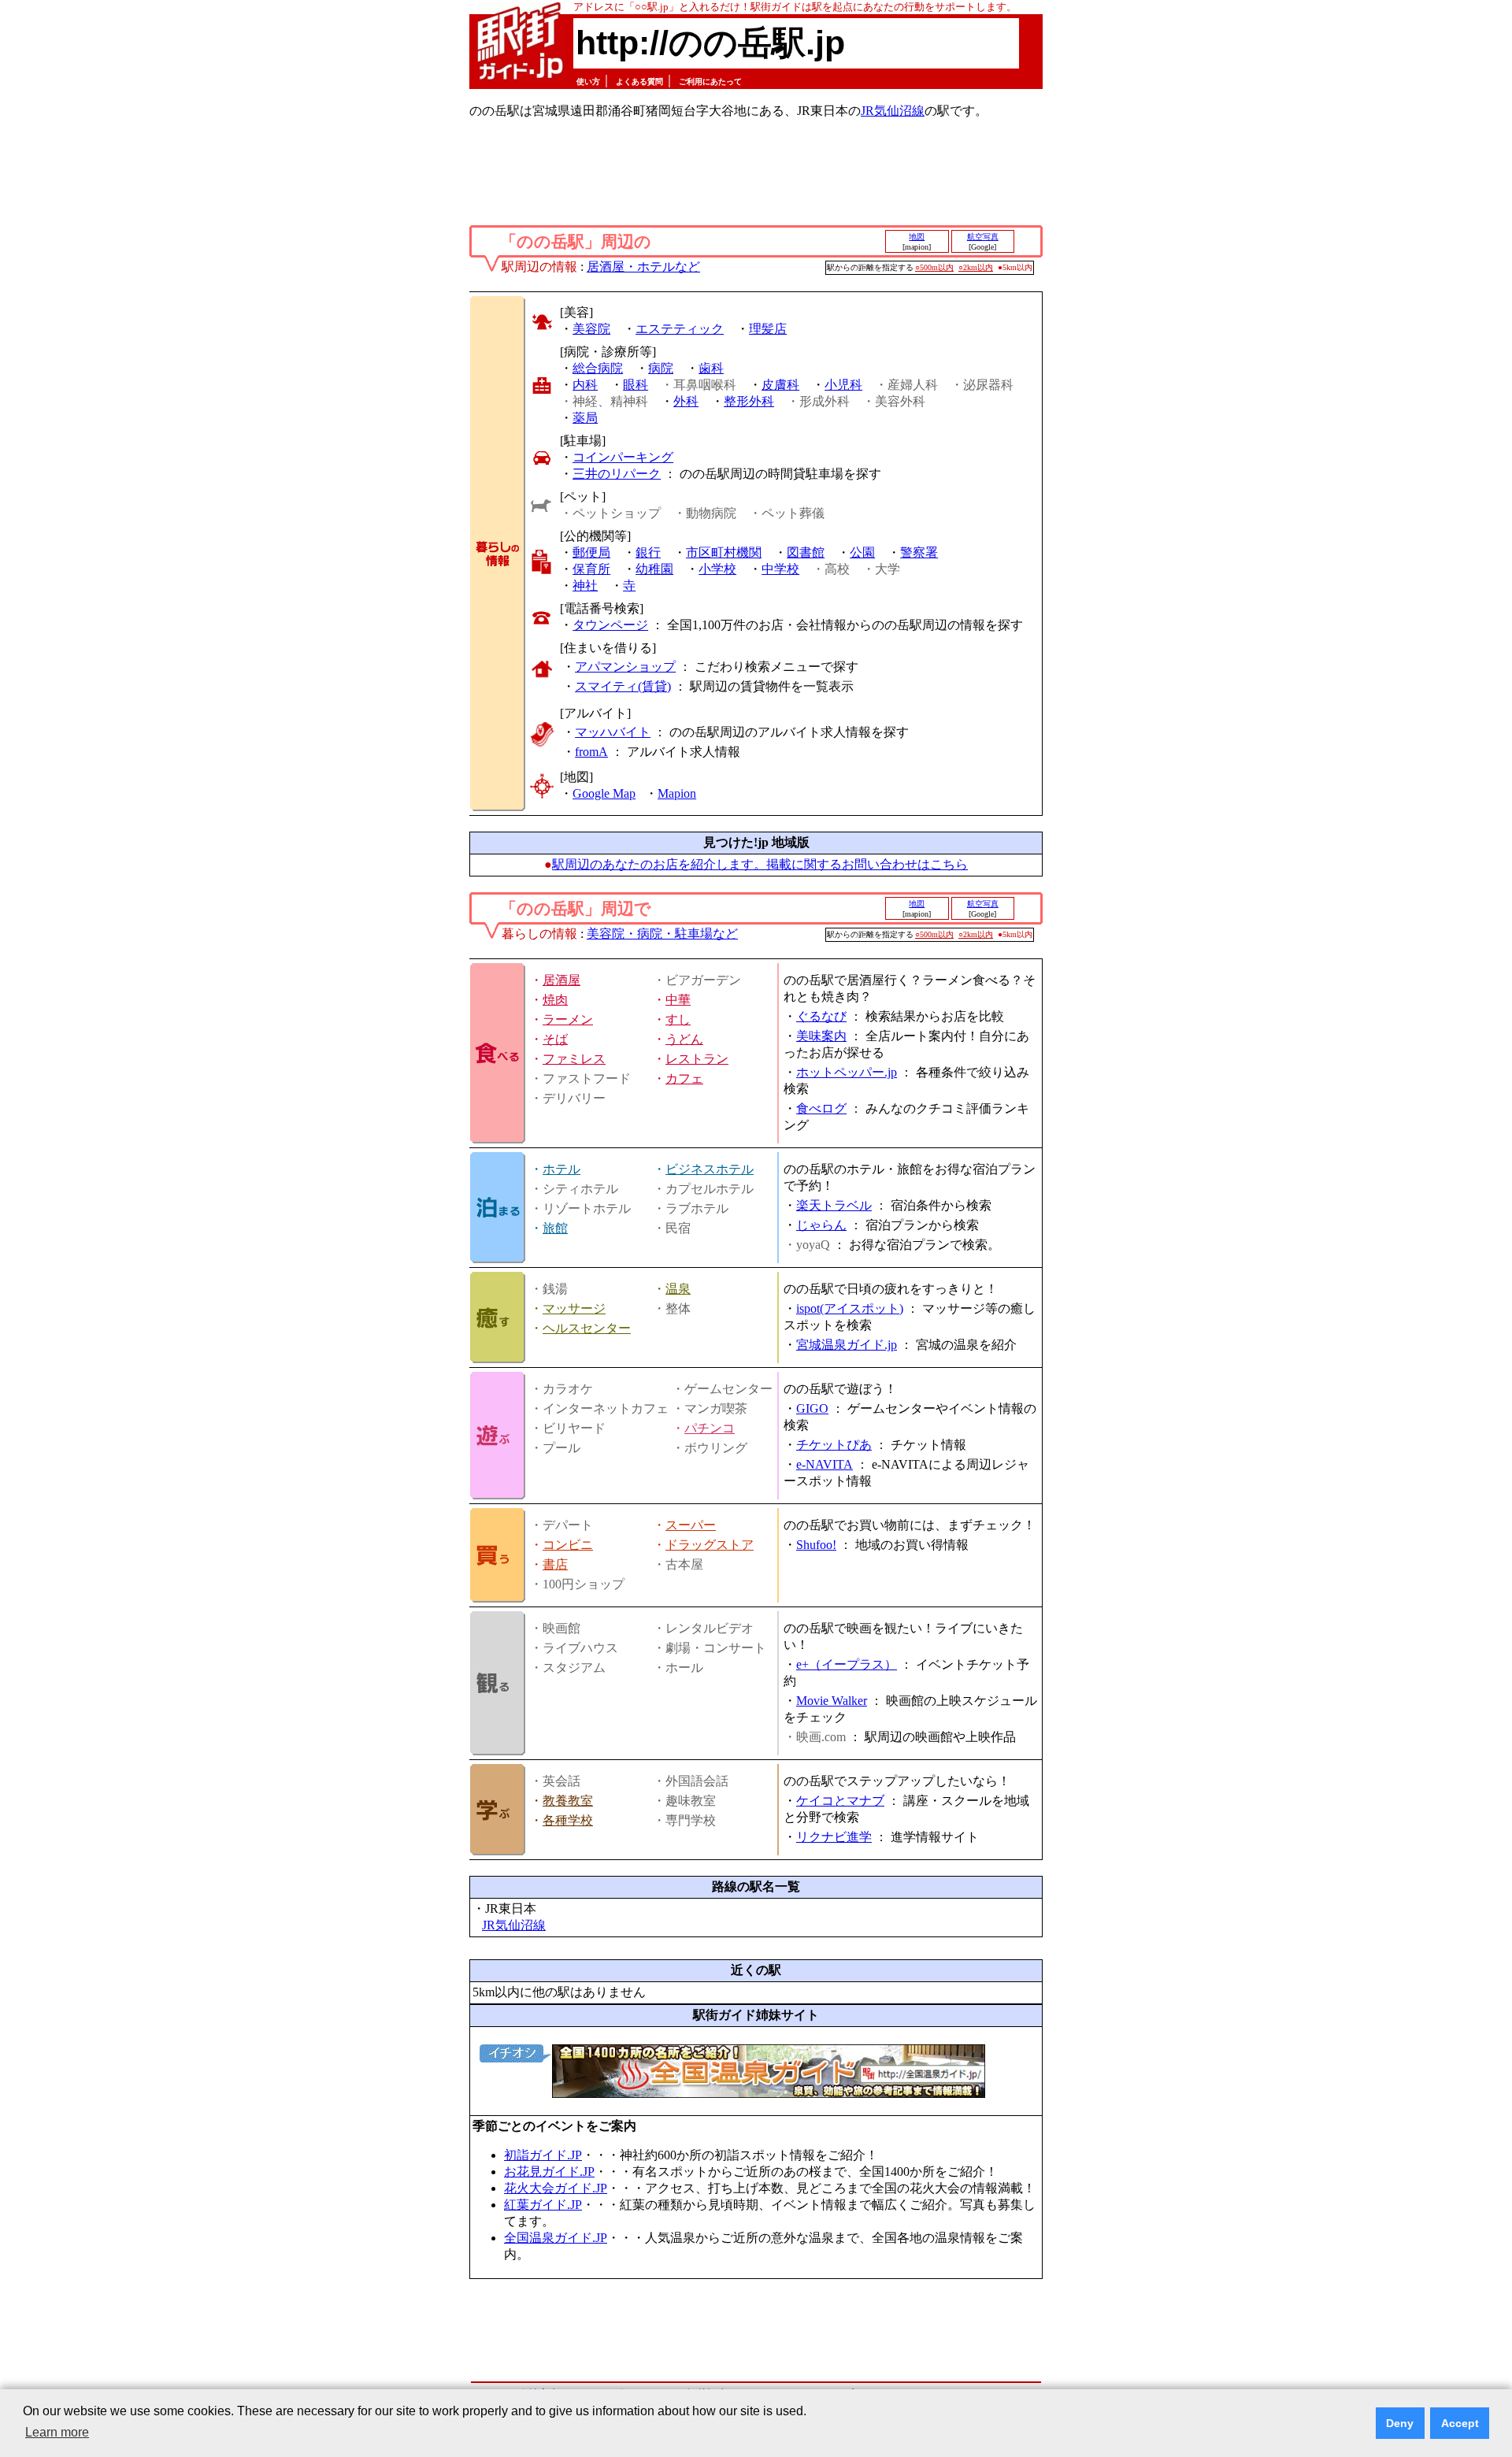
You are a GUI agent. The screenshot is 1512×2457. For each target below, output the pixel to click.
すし (678, 1019)
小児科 (843, 385)
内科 (585, 385)
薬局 (585, 418)
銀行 (648, 552)
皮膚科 (780, 385)
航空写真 (983, 237)
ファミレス (574, 1059)
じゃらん (821, 1225)
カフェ (684, 1078)
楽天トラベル (834, 1205)
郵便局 (591, 552)
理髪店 (768, 329)
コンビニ (568, 1545)
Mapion (677, 793)
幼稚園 (654, 569)
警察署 (919, 552)
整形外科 (749, 401)
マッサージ (574, 1308)
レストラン (697, 1059)
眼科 (636, 385)
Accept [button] (1460, 2423)
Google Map (604, 793)
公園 (862, 552)
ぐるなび (821, 1016)
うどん (684, 1039)
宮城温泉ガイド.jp (847, 1345)
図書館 (806, 552)
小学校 (717, 569)
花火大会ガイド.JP (556, 2188)
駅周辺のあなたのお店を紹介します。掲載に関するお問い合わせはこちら (760, 864)
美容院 (591, 329)
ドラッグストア (710, 1545)
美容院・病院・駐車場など (662, 934)
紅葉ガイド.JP (543, 2205)
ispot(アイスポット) (850, 1308)
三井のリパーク (617, 474)
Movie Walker (832, 1701)
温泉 (678, 1289)
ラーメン (568, 1019)
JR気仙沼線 (893, 111)
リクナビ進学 (834, 1837)
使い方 (588, 82)
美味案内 (821, 1036)
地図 (917, 237)
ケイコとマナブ (840, 1801)
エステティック (680, 329)
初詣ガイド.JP (543, 2155)
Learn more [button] (57, 2432)
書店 (555, 1564)
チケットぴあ (834, 1445)
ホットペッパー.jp (847, 1072)
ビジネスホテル (710, 1169)
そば (555, 1039)
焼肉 (555, 1000)
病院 (661, 368)
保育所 (591, 569)
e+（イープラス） (847, 1664)
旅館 (555, 1228)
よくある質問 (639, 82)
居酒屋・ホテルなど (643, 267)
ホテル (561, 1169)
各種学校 (568, 1820)
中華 (678, 1000)
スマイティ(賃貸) (623, 686)
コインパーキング (623, 457)
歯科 (711, 368)
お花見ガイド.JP (549, 2172)
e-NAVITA (825, 1464)
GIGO (812, 1408)
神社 (585, 586)
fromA (591, 752)
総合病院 (598, 368)
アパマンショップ (625, 667)
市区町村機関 (724, 552)
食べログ (821, 1108)
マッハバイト (613, 732)
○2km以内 (976, 267)
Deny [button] (1400, 2423)
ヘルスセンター (587, 1328)
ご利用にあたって (710, 82)
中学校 (780, 569)
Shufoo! (816, 1545)
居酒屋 (561, 980)
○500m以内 (934, 267)
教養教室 (568, 1801)
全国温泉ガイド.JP (556, 2238)
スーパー (691, 1525)
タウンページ (610, 625)
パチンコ (710, 1428)
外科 (686, 401)
